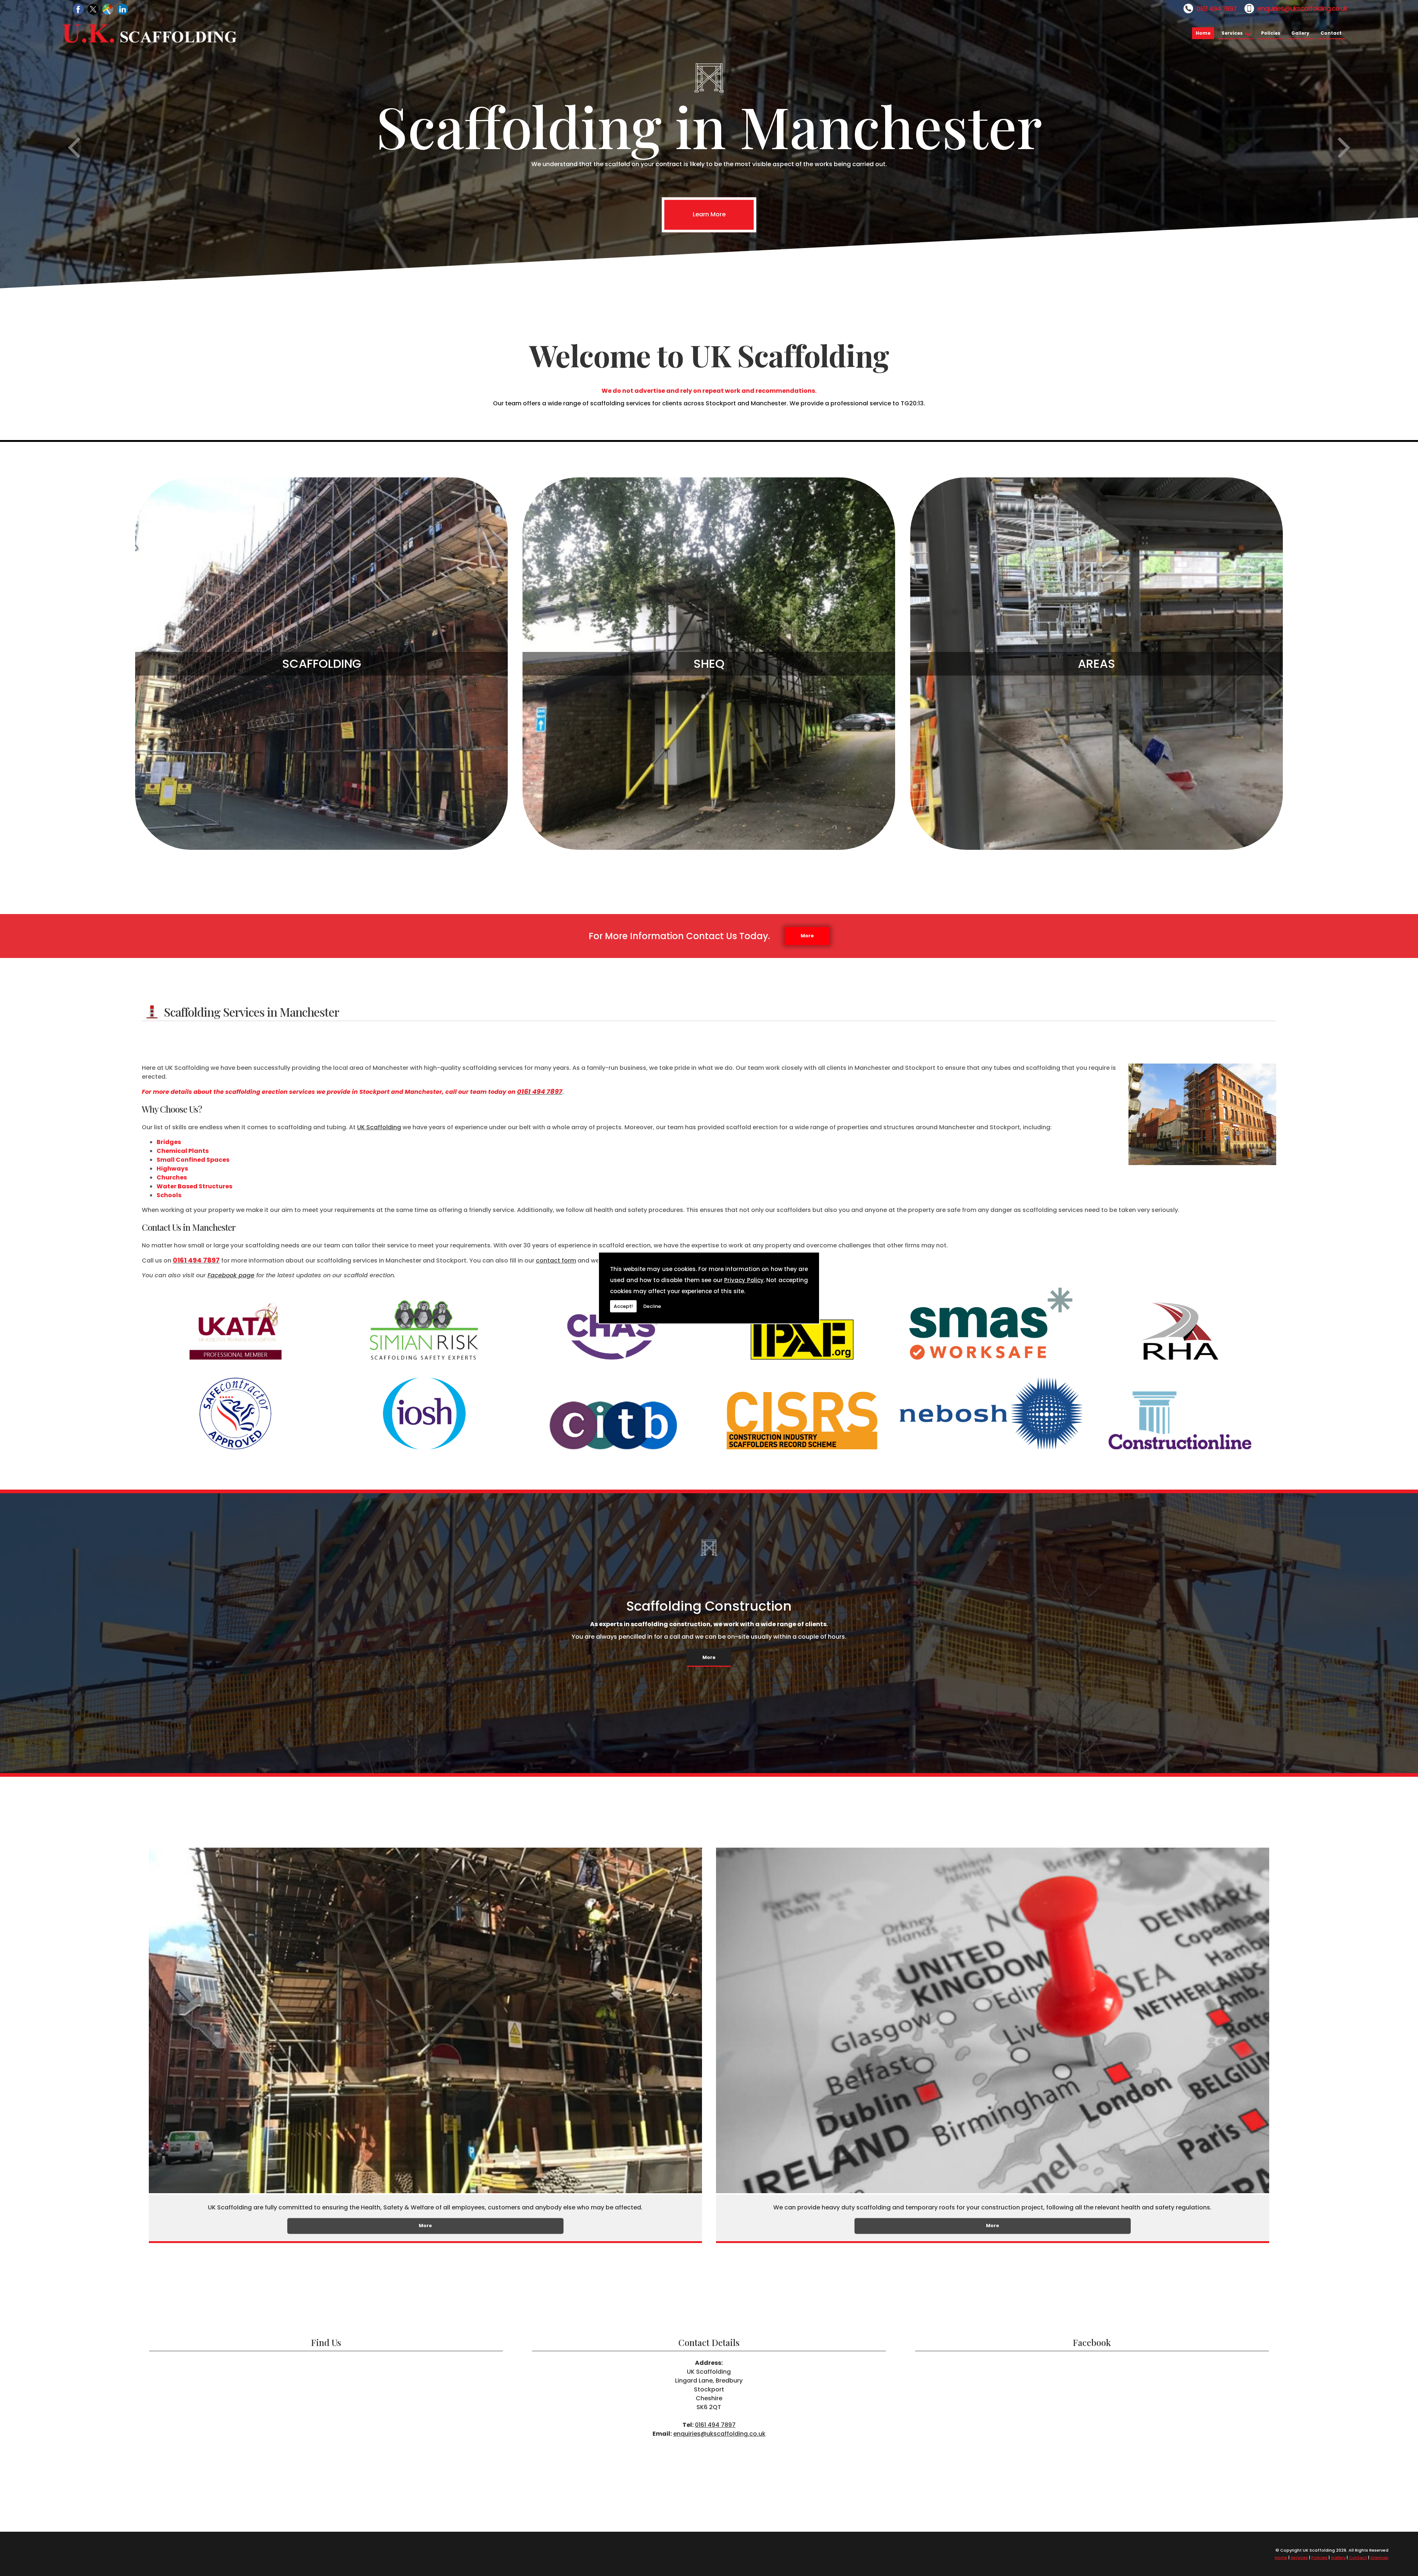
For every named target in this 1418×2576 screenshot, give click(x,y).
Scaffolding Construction (709, 1606)
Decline (652, 1306)
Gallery (1300, 33)
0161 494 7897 (1216, 9)
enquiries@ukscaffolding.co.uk (1302, 8)
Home (1203, 33)
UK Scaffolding (379, 1127)
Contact (1331, 33)
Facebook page (231, 1275)
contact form (556, 1260)
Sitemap (1379, 2558)
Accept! (623, 1306)
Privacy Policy (744, 1280)
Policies (1271, 33)
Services (1232, 33)
